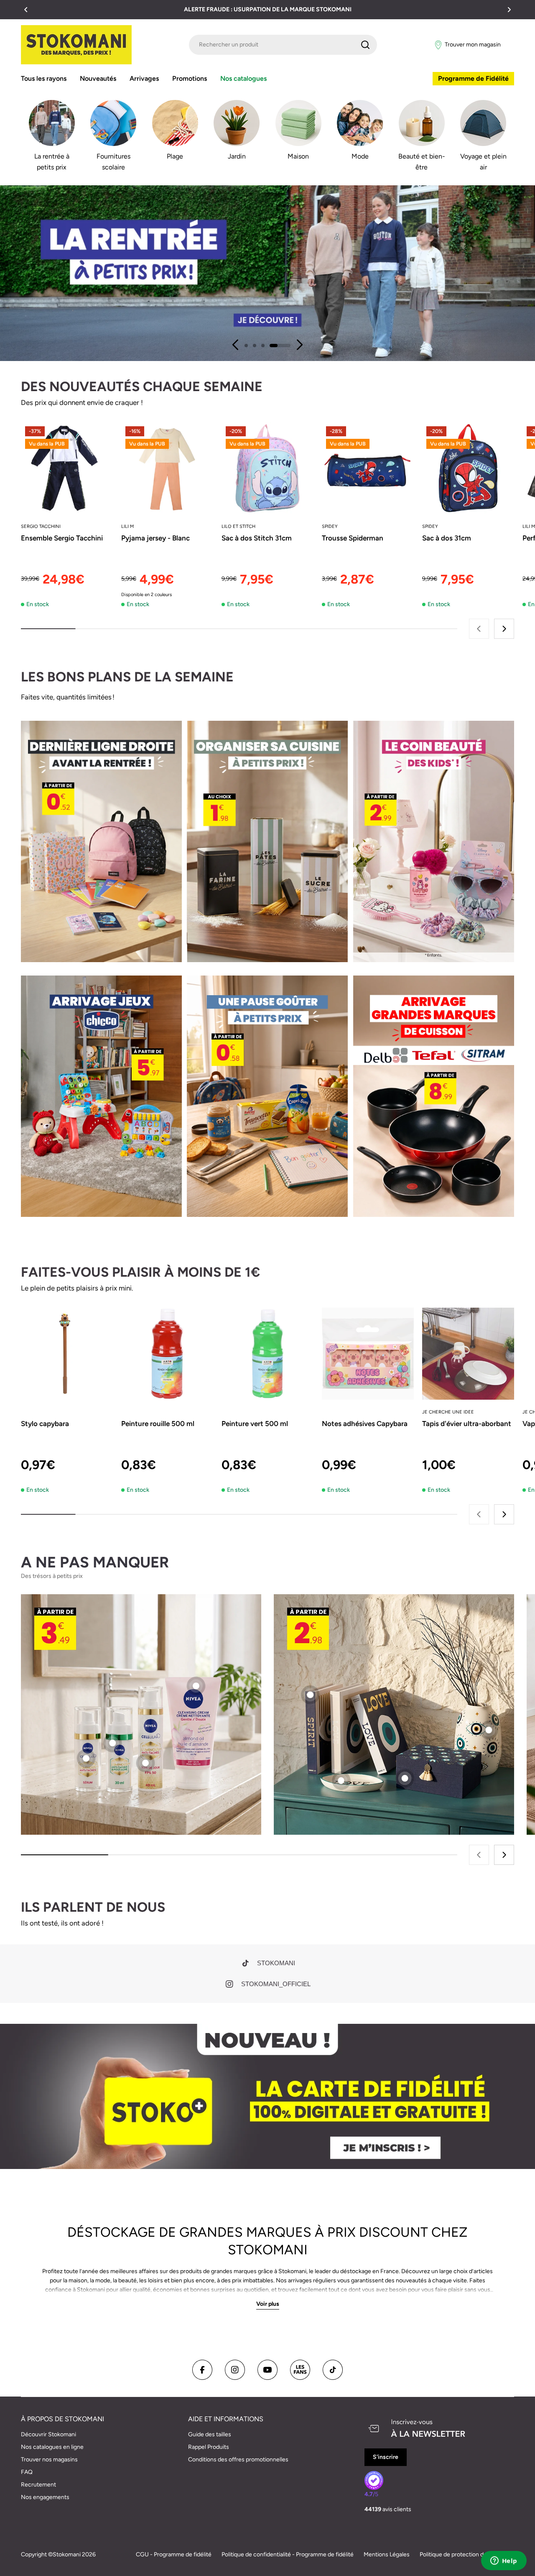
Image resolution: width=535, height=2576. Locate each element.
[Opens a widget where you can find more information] (504, 2561)
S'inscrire (386, 2457)
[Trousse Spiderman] (368, 468)
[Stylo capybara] (67, 1354)
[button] (26, 10)
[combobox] (283, 45)
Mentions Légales (387, 2554)
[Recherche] (365, 45)
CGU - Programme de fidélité (174, 2554)
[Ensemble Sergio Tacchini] (67, 468)
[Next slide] (299, 345)
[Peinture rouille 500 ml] (167, 1354)
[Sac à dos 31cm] (468, 468)
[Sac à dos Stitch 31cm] (267, 468)
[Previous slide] (236, 345)
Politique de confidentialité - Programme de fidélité (288, 2554)
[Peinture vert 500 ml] (267, 1354)
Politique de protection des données (467, 2554)
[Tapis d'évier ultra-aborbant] (468, 1354)
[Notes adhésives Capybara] (368, 1354)
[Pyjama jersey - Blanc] (167, 468)
